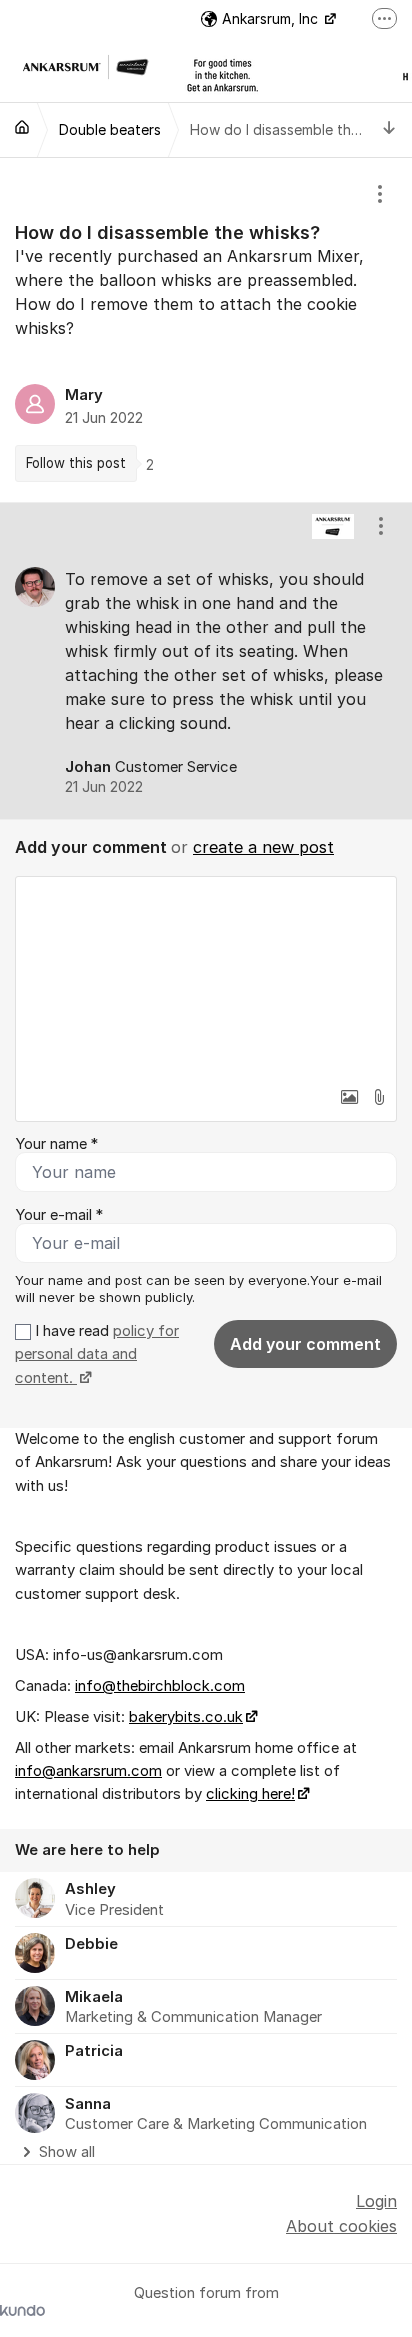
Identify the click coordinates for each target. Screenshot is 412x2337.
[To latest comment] (389, 129)
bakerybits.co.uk (186, 1717)
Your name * (56, 1144)
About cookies (341, 2226)
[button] (349, 1097)
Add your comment (305, 1344)
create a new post (263, 847)
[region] (206, 330)
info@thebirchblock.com (160, 1686)
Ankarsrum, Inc (272, 18)
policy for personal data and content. (97, 1354)
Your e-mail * (59, 1215)
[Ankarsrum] (22, 127)
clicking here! (250, 1794)
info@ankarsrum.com (88, 1771)
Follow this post (76, 463)
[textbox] (206, 977)
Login (376, 2201)
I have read (97, 1354)
